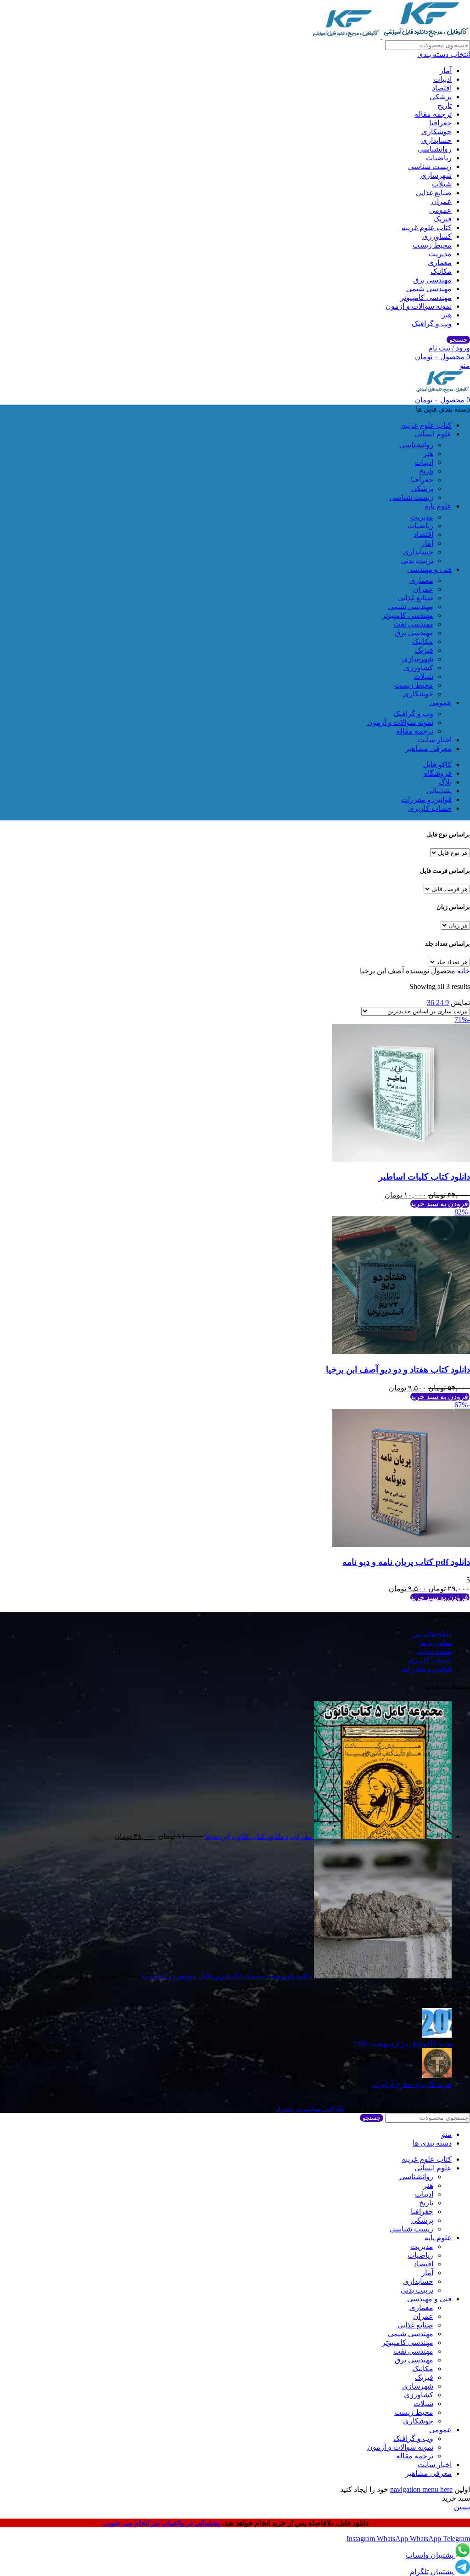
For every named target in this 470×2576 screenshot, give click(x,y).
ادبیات (442, 79)
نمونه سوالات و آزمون (419, 306)
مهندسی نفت (413, 624)
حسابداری (436, 140)
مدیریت (440, 254)
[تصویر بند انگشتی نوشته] (437, 2035)
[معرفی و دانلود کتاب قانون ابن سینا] (382, 1836)
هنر (447, 315)
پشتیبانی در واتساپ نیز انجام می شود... (162, 2523)
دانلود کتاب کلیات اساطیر (424, 1177)
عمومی (440, 210)
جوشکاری (436, 132)
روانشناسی (435, 149)
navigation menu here (421, 2489)
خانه (463, 971)
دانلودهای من (432, 1634)
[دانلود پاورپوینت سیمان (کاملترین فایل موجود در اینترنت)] (382, 1976)
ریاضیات (439, 158)
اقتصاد (442, 88)
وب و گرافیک (432, 324)
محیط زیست (432, 245)
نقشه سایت (434, 1651)
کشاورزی (437, 236)
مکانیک (441, 271)
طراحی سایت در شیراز (310, 2109)
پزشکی (441, 97)
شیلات (442, 184)
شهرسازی (436, 175)
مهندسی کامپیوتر (426, 297)
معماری (440, 263)
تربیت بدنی (417, 561)
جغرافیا (440, 123)
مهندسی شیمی (429, 289)
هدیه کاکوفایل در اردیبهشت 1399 (402, 2044)
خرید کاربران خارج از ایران (411, 2084)
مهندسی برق (432, 280)
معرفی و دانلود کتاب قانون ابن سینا (258, 1836)
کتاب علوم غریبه (427, 228)
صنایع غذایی (434, 193)
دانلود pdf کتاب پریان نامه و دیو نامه (406, 1562)
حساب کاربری (430, 1660)
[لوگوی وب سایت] (425, 36)
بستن (462, 2507)
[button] (440, 1204)
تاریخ (445, 105)
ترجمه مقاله (433, 114)
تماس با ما (436, 1642)
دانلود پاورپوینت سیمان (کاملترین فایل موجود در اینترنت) (227, 1976)
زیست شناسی (430, 167)
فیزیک (442, 219)
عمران (442, 201)
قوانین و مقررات (426, 1669)
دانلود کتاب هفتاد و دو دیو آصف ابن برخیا (398, 1370)
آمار (446, 71)
